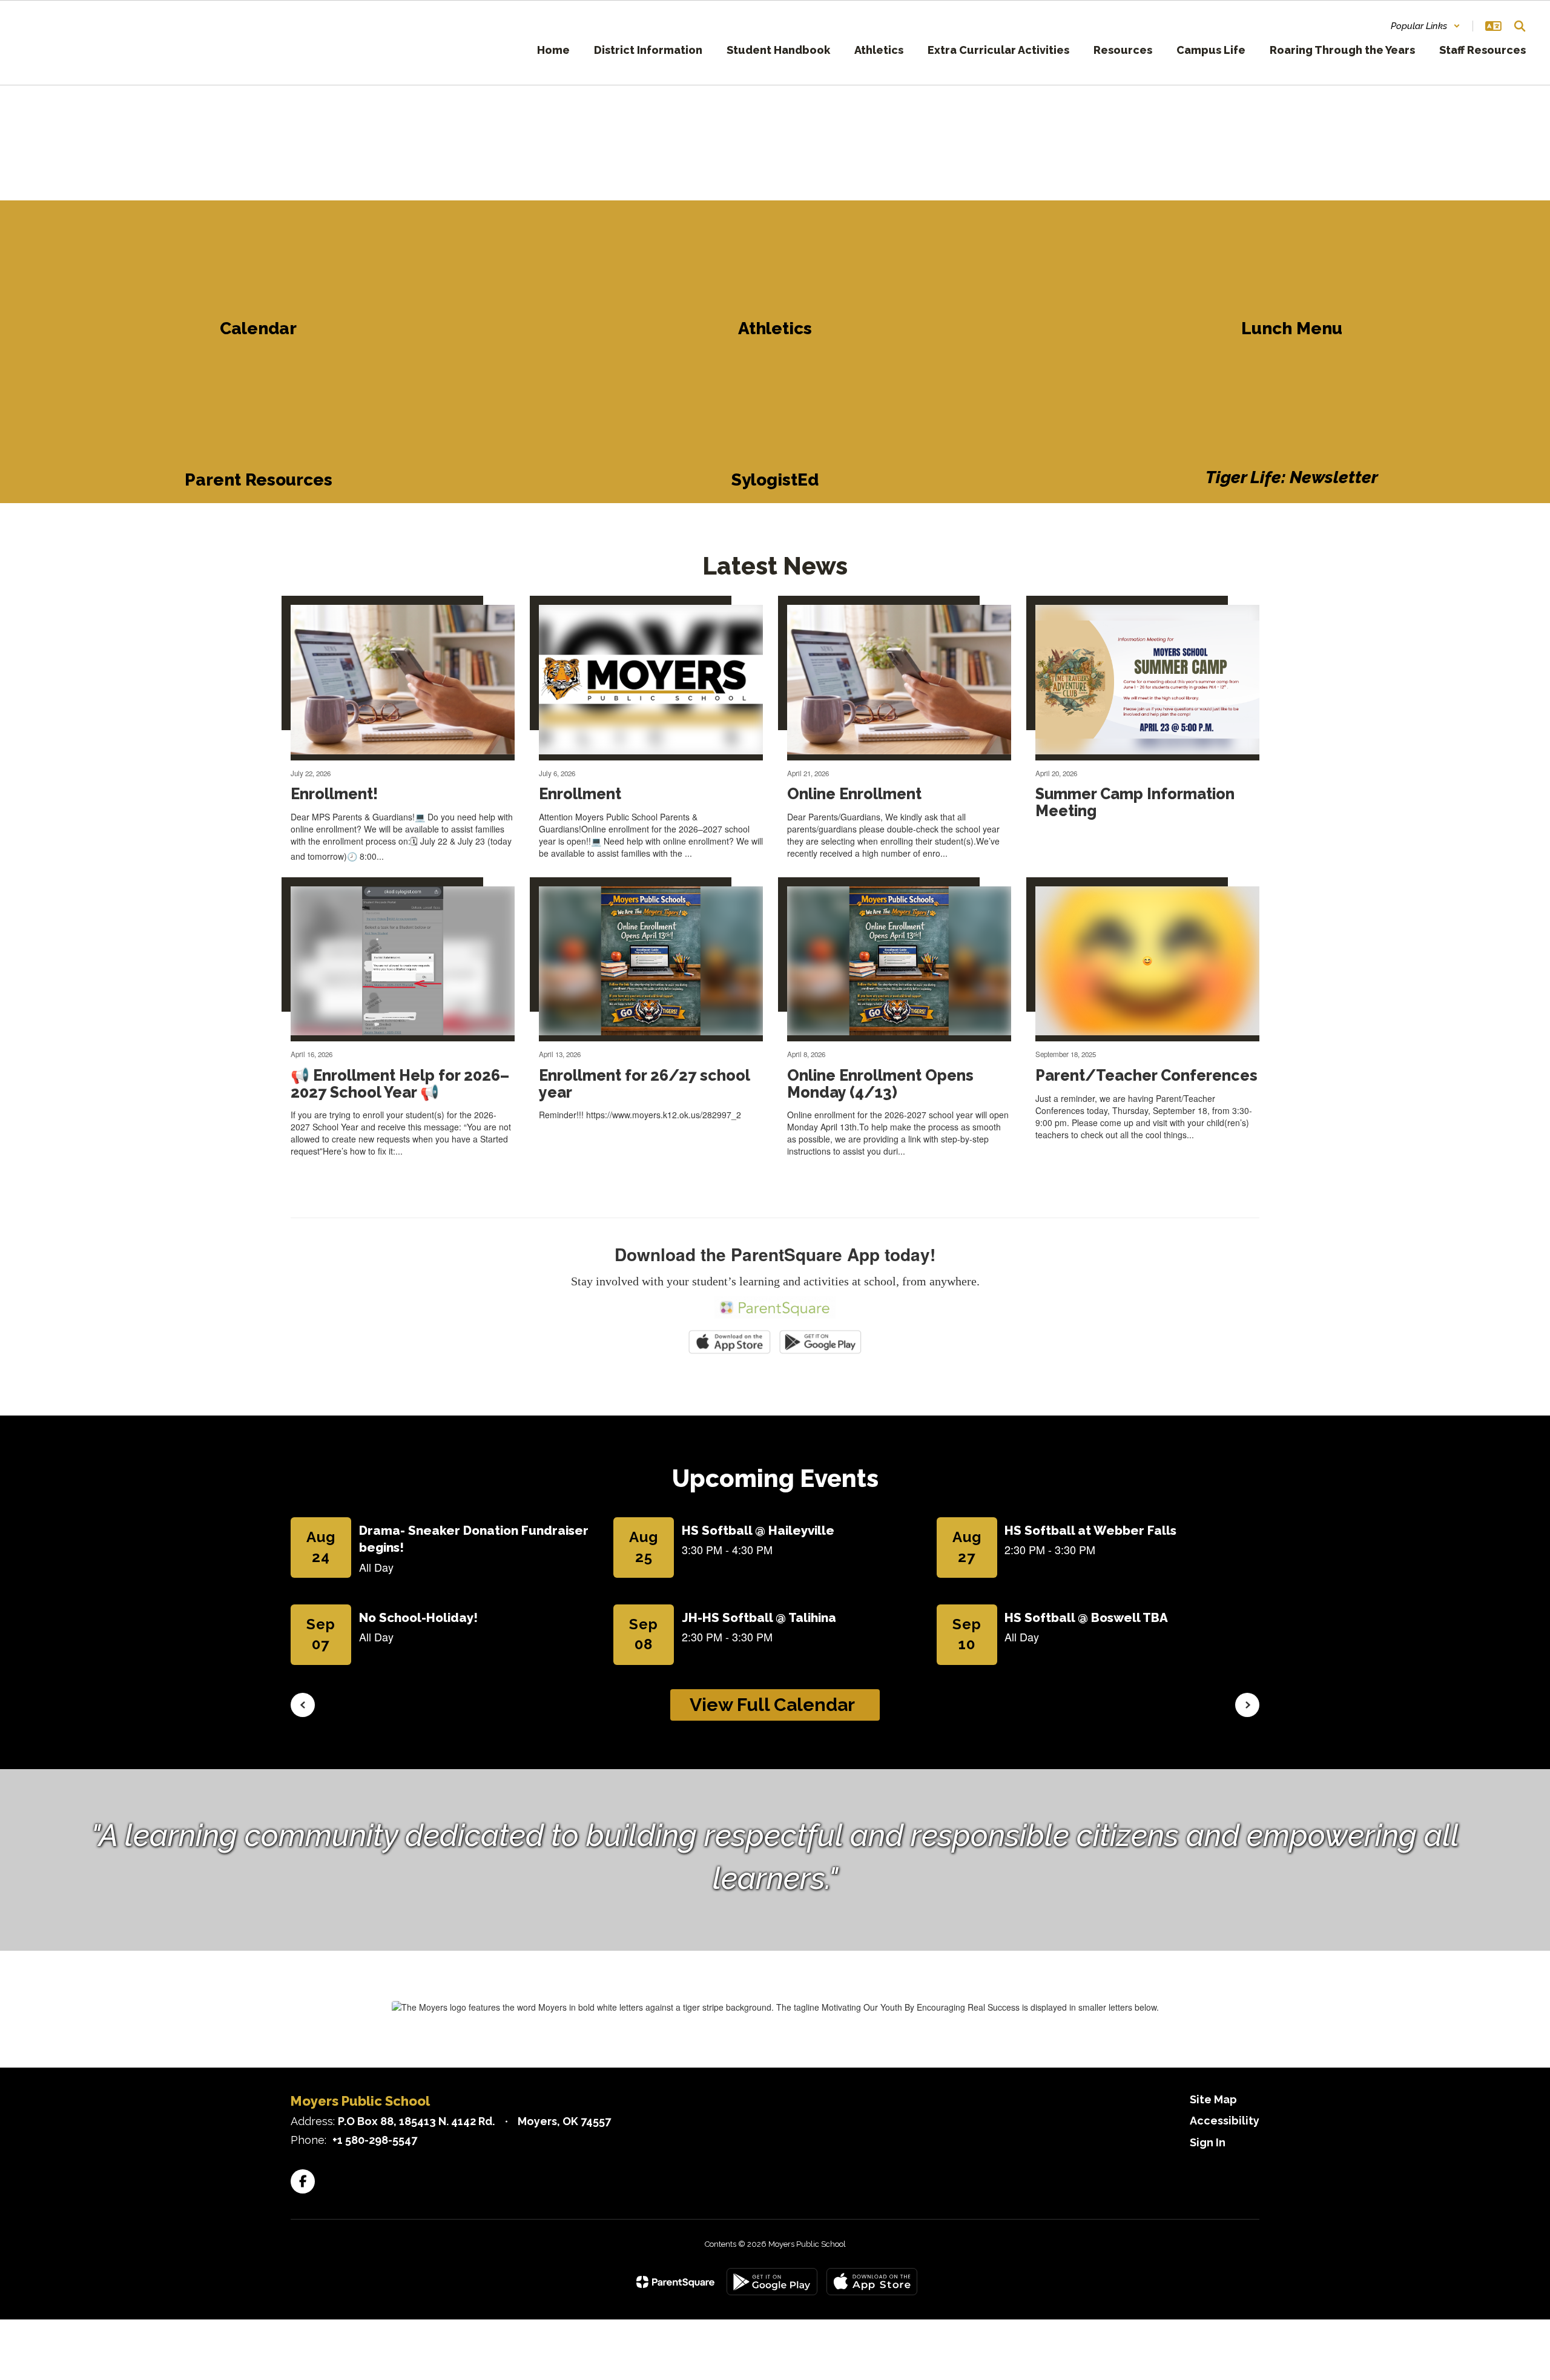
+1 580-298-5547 (375, 2140)
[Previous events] (303, 1705)
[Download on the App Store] (872, 2282)
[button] (1426, 26)
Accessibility (1225, 2121)
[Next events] (1247, 1705)
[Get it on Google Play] (772, 2282)
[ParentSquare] (675, 2282)
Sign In (1208, 2142)
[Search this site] (1520, 26)
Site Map (1213, 2099)
